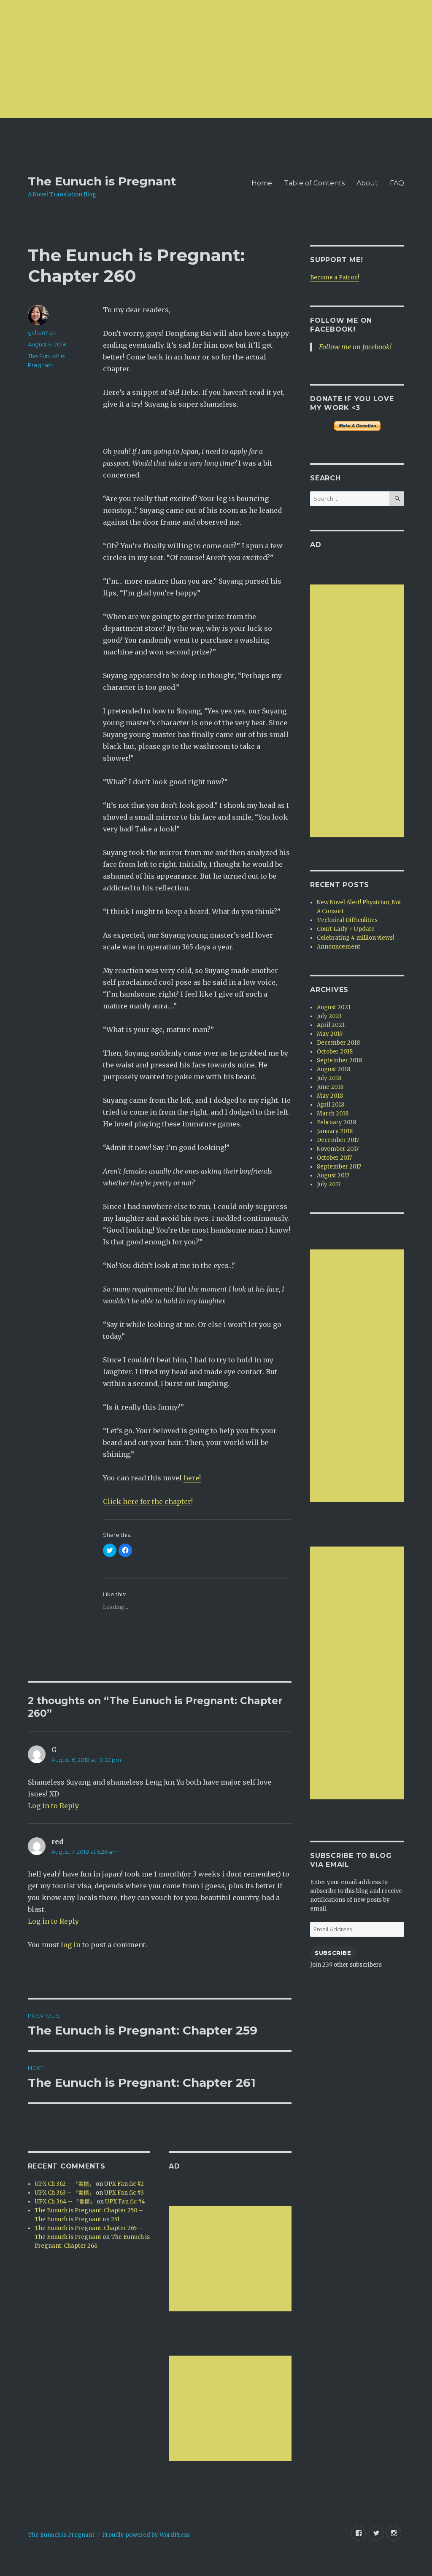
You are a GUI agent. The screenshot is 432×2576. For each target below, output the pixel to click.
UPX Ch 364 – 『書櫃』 (65, 2202)
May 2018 (330, 1096)
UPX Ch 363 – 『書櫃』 (65, 2193)
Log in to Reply (53, 1806)
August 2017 (333, 1175)
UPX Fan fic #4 (125, 2202)
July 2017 (329, 1184)
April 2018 (331, 1105)
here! (192, 1478)
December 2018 (338, 1043)
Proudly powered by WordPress (146, 2535)
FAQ (397, 183)
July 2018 (329, 1078)
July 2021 (329, 1016)
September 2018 (339, 1060)
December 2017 (338, 1140)
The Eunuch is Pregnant (102, 181)
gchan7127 (42, 332)
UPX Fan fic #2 (124, 2184)
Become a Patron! (335, 277)
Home (262, 183)
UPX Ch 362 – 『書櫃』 (65, 2184)
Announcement (339, 947)
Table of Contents (314, 183)
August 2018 (333, 1069)
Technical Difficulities (347, 920)
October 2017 (334, 1158)
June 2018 (330, 1087)
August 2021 (334, 1007)
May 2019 (330, 1034)
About (367, 183)
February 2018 (336, 1122)
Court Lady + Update (346, 929)
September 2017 (339, 1167)
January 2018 (335, 1131)
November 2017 (338, 1149)
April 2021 (331, 1025)
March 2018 (333, 1114)
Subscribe (333, 1953)
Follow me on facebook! (355, 347)
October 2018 (335, 1052)
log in (71, 1945)
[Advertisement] (216, 59)
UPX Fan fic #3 (124, 2193)
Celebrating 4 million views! (355, 938)
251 (115, 2219)
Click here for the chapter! (148, 1501)
